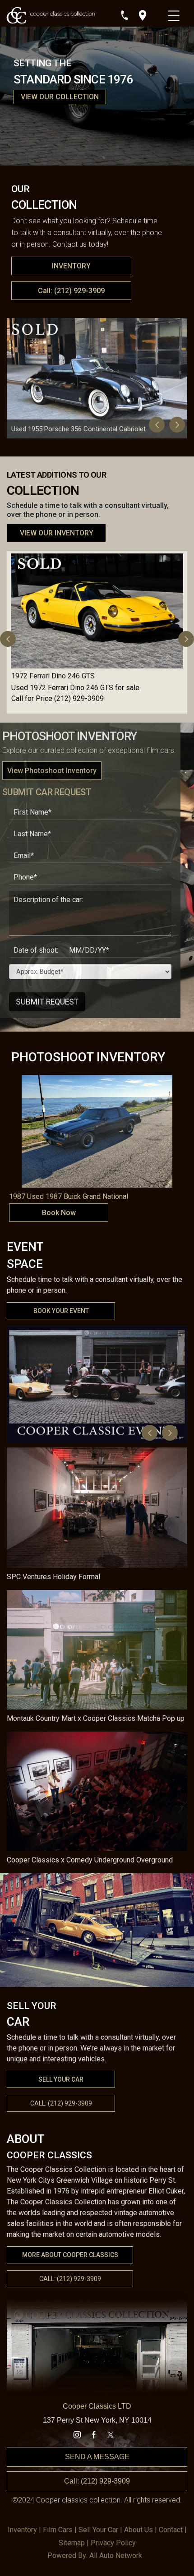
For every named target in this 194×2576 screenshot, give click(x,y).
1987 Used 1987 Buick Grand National (69, 1196)
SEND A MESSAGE (97, 2457)
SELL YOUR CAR (61, 2079)
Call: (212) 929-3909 (71, 291)
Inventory (22, 2530)
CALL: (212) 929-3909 (70, 2279)
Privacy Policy (113, 2543)
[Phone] (125, 15)
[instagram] (77, 2435)
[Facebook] (94, 2435)
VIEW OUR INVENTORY (57, 533)
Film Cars (58, 2530)
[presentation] (157, 425)
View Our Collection (60, 97)
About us (139, 2530)
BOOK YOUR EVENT (61, 1311)
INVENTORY (71, 266)
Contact (171, 2530)
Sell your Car (98, 2530)
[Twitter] (111, 2435)
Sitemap (72, 2543)
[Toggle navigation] (175, 14)
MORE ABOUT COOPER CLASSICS (70, 2255)
